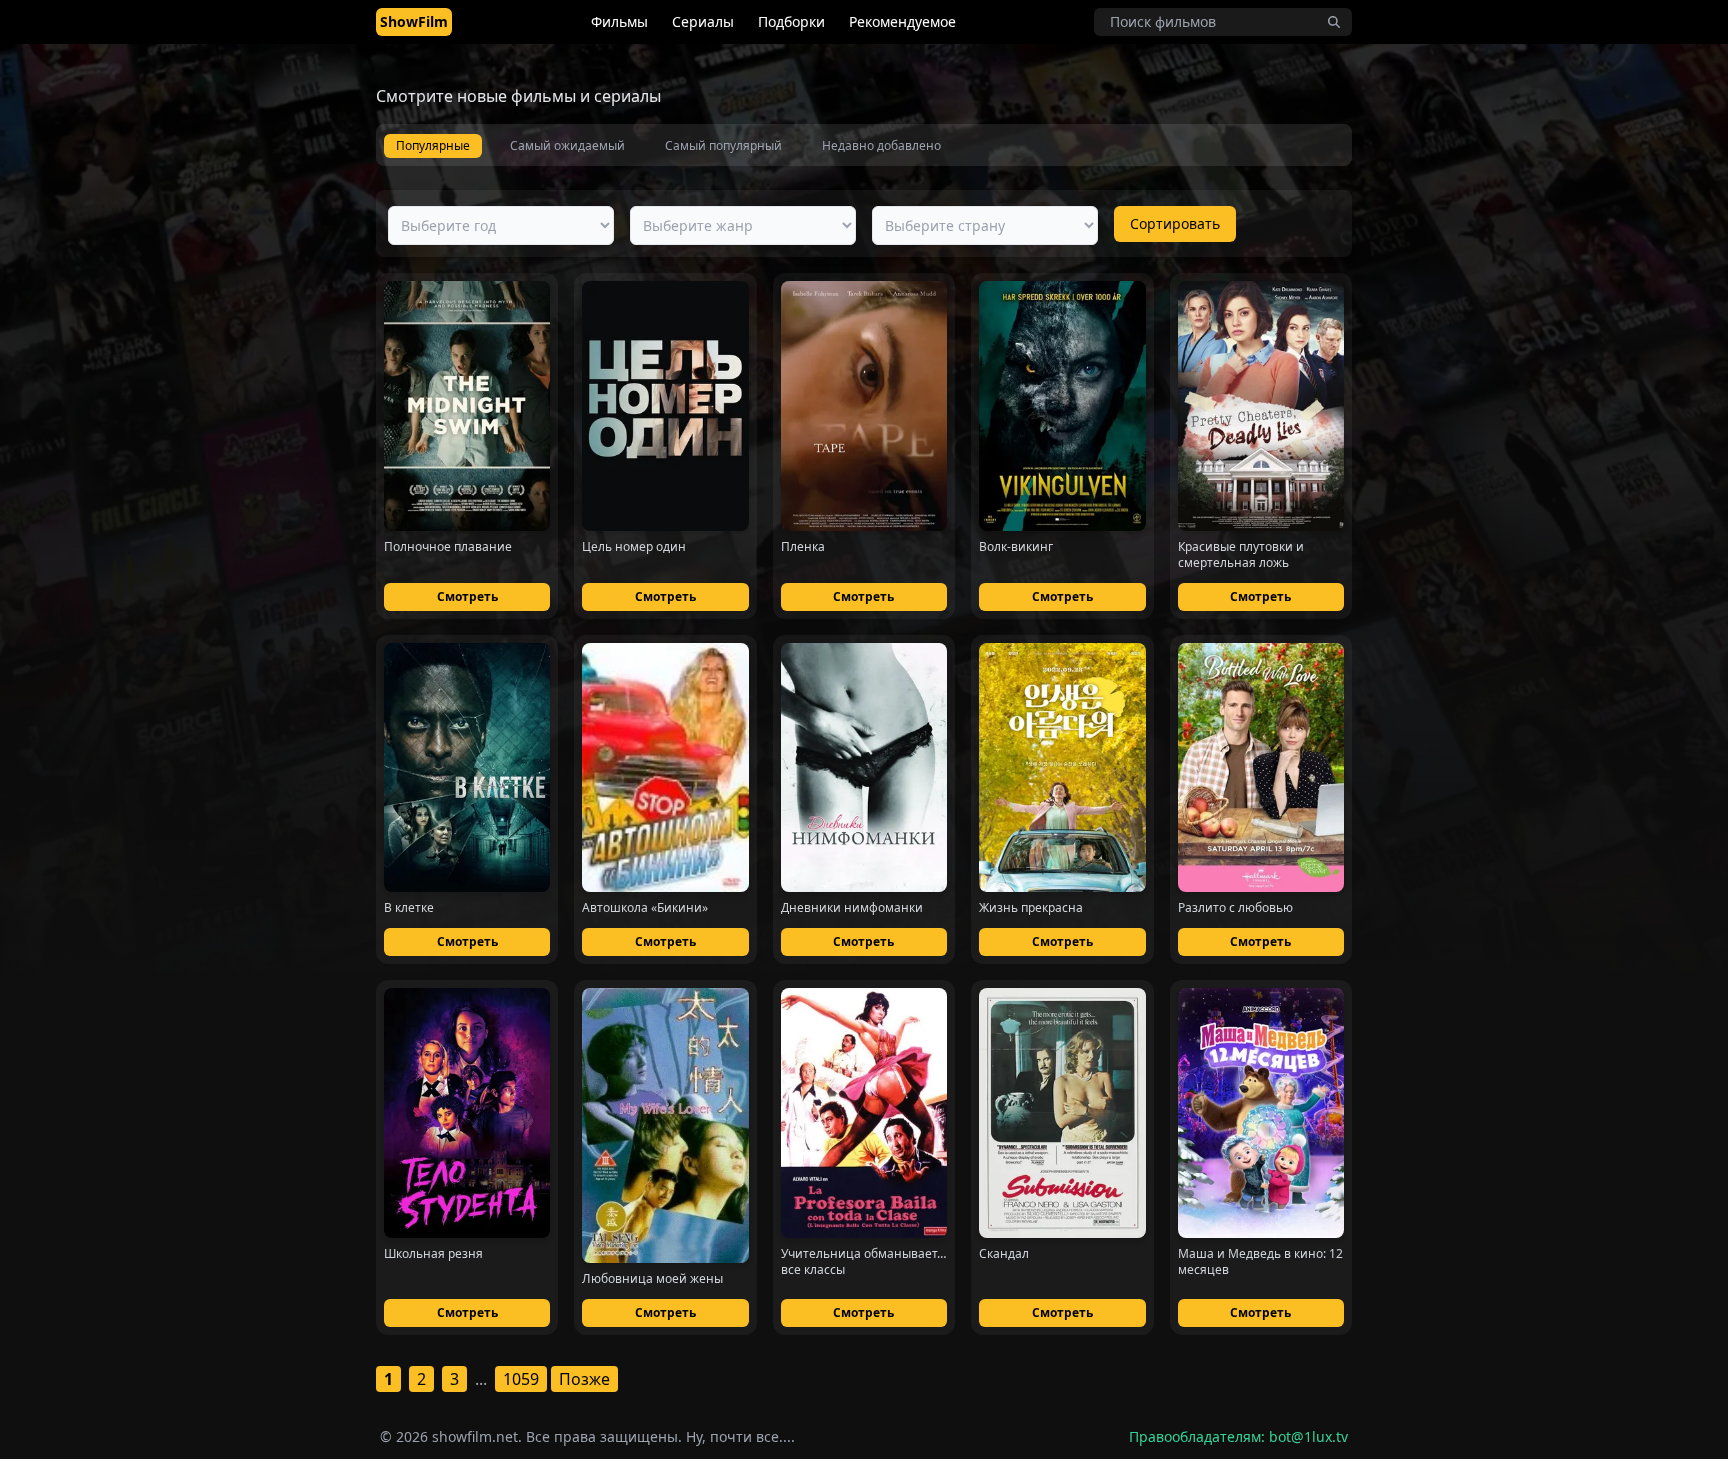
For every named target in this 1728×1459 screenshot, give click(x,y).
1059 (521, 1379)
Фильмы (619, 21)
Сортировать (1175, 223)
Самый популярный (723, 145)
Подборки (791, 21)
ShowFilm (414, 21)
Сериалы (703, 21)
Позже (584, 1379)
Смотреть (467, 596)
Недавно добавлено (881, 145)
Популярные (433, 145)
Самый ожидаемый (567, 145)
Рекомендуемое (902, 21)
